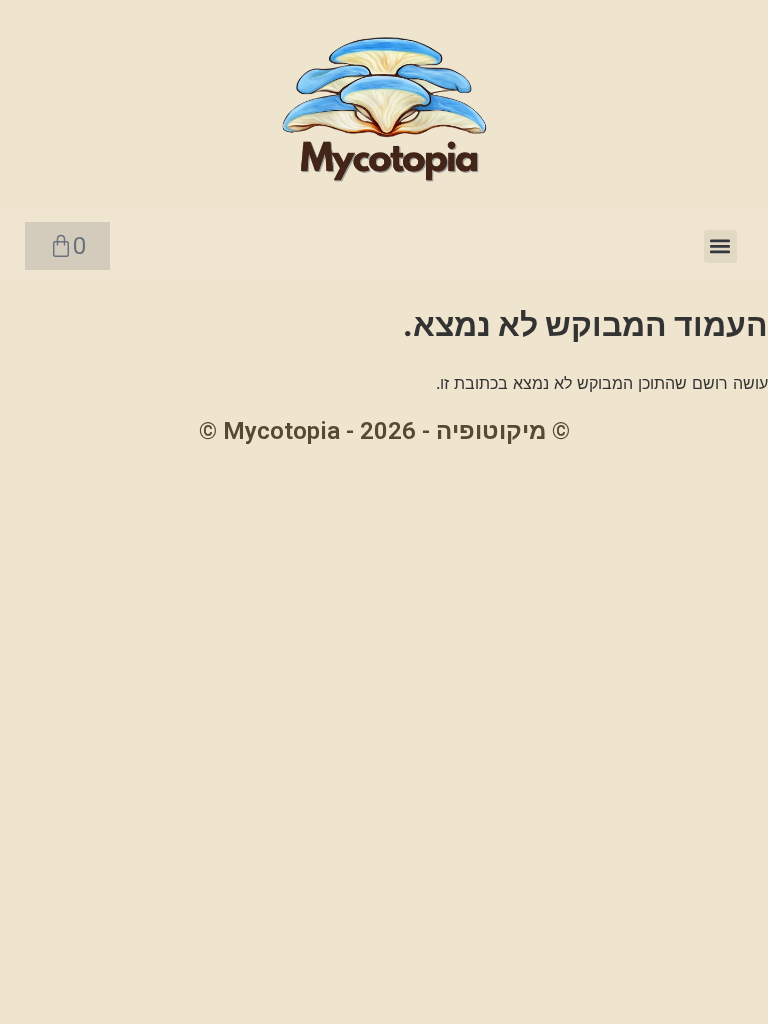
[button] (720, 246)
